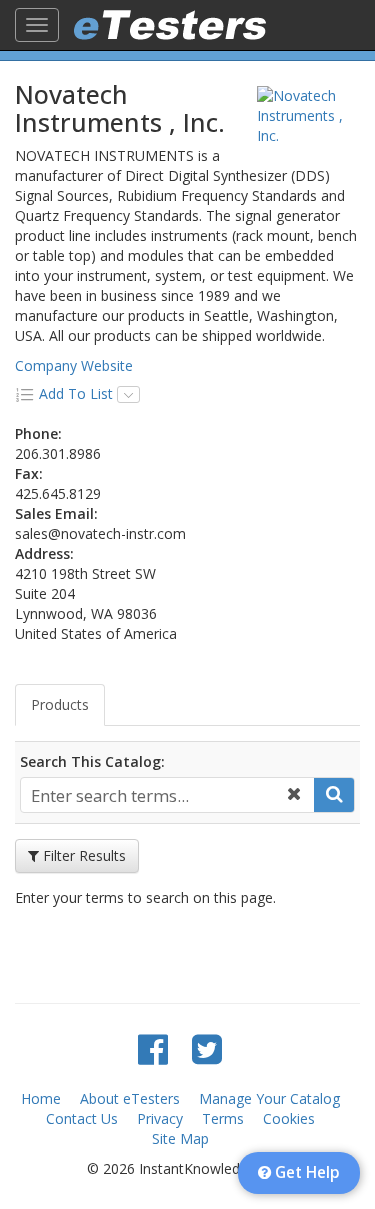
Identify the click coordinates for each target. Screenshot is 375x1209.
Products (60, 704)
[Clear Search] (294, 795)
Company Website (74, 365)
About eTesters (130, 1098)
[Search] (334, 795)
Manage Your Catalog (269, 1098)
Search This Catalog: (92, 761)
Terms (223, 1118)
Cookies (289, 1118)
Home (41, 1098)
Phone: (38, 433)
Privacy (160, 1118)
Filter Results (82, 855)
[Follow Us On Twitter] (207, 1048)
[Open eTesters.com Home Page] (170, 25)
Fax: (29, 473)
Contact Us (82, 1118)
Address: (44, 553)
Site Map (180, 1138)
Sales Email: (56, 513)
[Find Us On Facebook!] (153, 1048)
